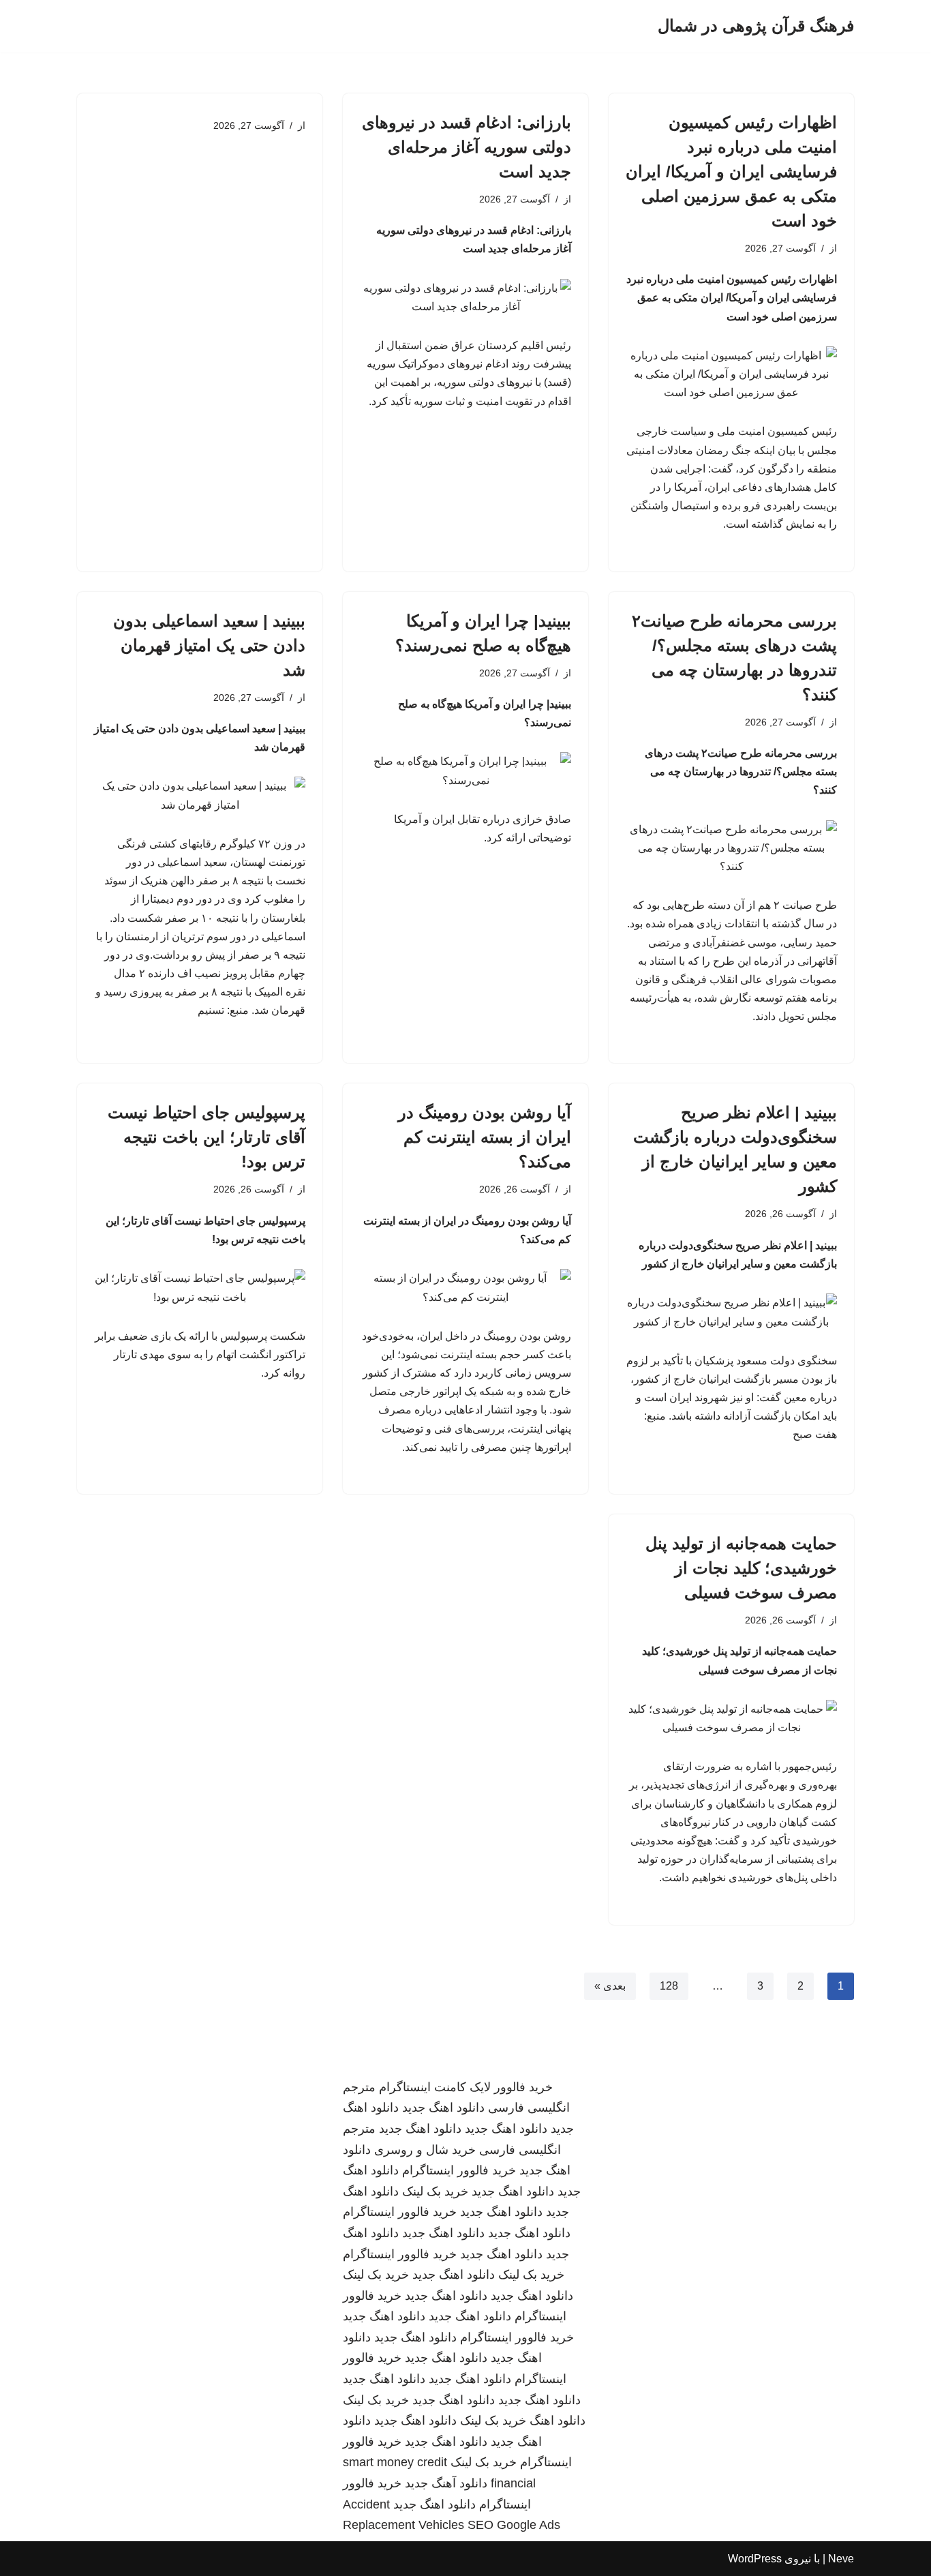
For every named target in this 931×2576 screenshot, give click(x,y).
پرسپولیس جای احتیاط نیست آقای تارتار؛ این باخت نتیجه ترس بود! (207, 1137)
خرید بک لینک (435, 2191)
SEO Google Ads (514, 2525)
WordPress (755, 2559)
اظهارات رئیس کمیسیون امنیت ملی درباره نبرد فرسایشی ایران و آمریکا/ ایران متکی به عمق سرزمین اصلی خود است (731, 171)
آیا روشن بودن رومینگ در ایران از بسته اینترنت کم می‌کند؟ (485, 1137)
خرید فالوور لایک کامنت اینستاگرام (466, 2087)
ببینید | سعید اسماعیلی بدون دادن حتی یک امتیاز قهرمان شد (209, 645)
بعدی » (610, 1986)
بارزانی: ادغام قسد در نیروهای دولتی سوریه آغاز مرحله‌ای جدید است (467, 147)
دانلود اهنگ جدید (443, 2108)
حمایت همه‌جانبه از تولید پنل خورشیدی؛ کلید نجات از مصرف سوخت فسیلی (741, 1568)
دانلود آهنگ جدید (446, 2483)
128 (669, 1986)
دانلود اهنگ (558, 2421)
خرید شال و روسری (425, 2150)
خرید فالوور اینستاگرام (459, 2170)
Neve (841, 2559)
